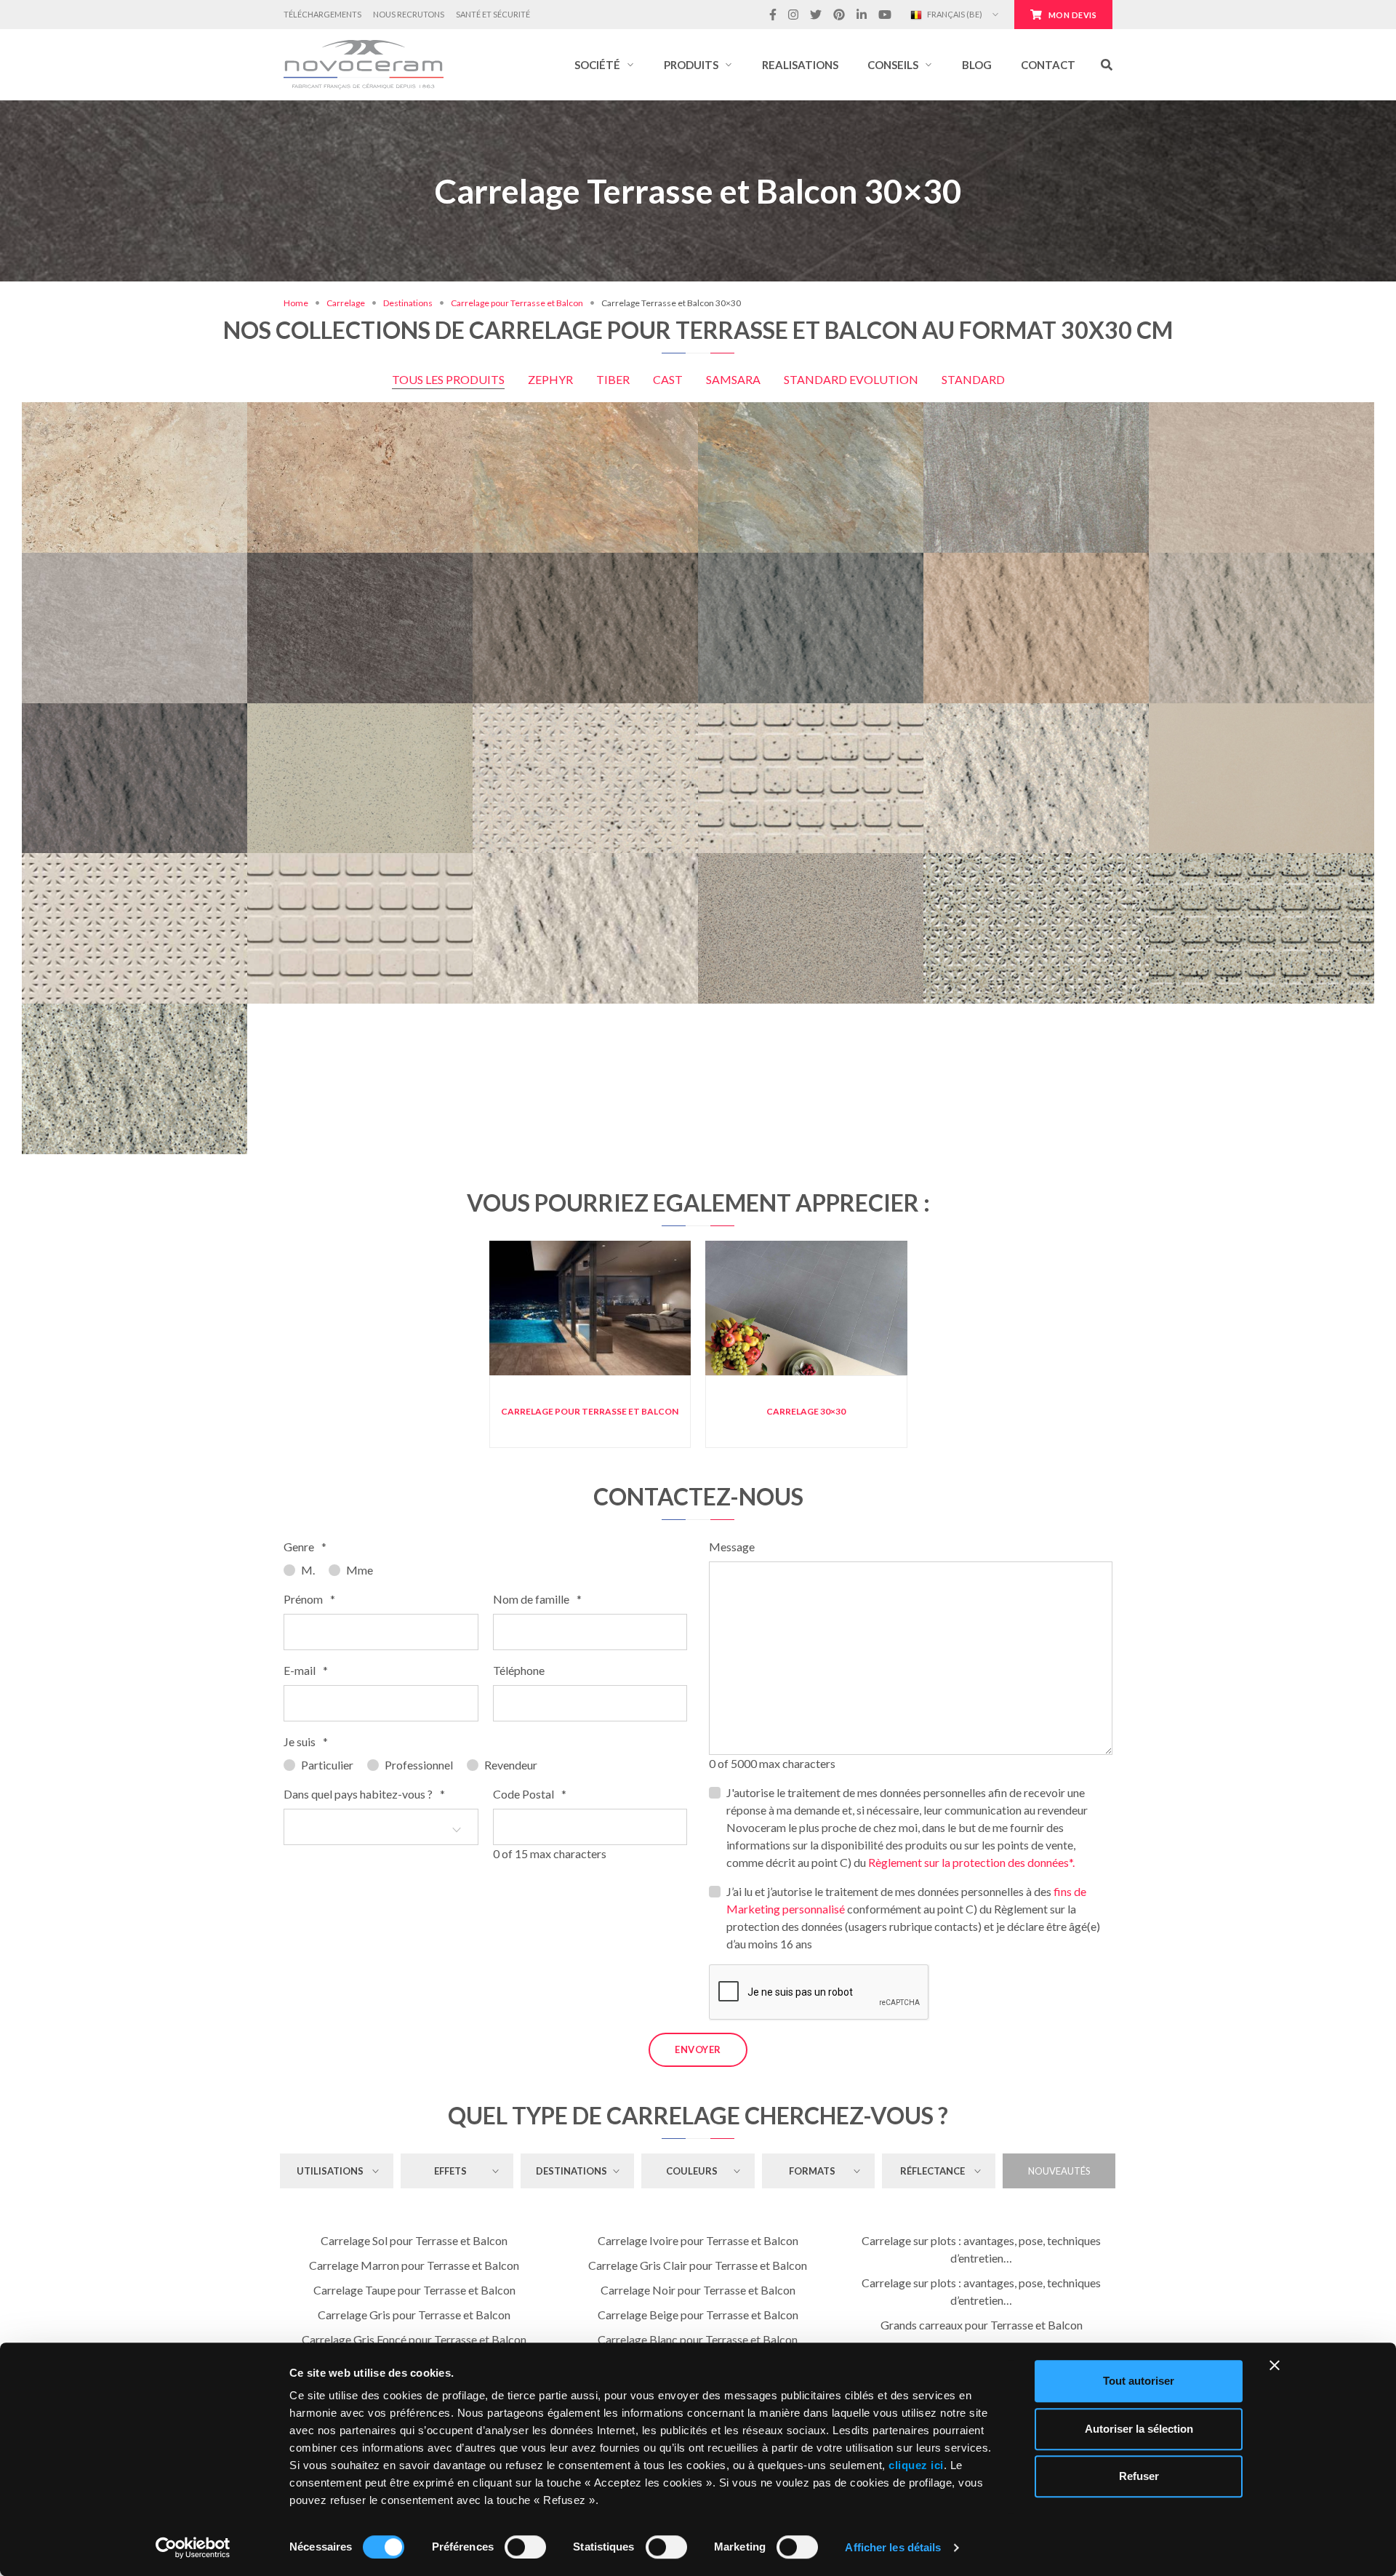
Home (296, 303)
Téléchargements (322, 14)
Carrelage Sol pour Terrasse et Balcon (414, 2240)
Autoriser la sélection (1139, 2429)
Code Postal (530, 1794)
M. (308, 1570)
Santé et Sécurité (493, 14)
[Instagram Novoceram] (793, 15)
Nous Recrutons (409, 14)
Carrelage (346, 303)
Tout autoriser (1139, 2381)
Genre (305, 1547)
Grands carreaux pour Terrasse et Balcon (982, 2325)
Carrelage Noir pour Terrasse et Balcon (698, 2290)
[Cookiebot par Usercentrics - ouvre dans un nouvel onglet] (193, 2548)
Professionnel (419, 1765)
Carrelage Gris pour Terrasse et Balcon (414, 2315)
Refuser (1139, 2476)
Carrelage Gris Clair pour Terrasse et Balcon (698, 2265)
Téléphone (519, 1670)
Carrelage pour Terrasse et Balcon (517, 303)
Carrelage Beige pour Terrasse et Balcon (698, 2315)
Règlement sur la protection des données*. (971, 1862)
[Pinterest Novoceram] (839, 15)
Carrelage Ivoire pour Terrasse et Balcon (698, 2240)
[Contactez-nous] (1310, 411)
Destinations (408, 303)
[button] (605, 65)
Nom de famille (537, 1599)
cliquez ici (916, 2465)
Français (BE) (954, 14)
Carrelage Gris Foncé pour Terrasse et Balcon (414, 2339)
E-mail (306, 1670)
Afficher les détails (893, 2547)
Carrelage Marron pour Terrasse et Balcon (414, 2265)
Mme (360, 1570)
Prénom (309, 1599)
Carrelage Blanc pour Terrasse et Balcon (698, 2339)
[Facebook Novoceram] (773, 15)
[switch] (525, 2547)
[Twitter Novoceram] (816, 15)
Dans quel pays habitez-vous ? (364, 1794)
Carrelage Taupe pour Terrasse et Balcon (414, 2290)
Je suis (306, 1741)
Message (732, 1547)
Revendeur (511, 1765)
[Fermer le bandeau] (1275, 2365)
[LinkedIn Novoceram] (862, 15)
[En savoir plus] (1261, 411)
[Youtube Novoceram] (885, 15)
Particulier (327, 1765)
